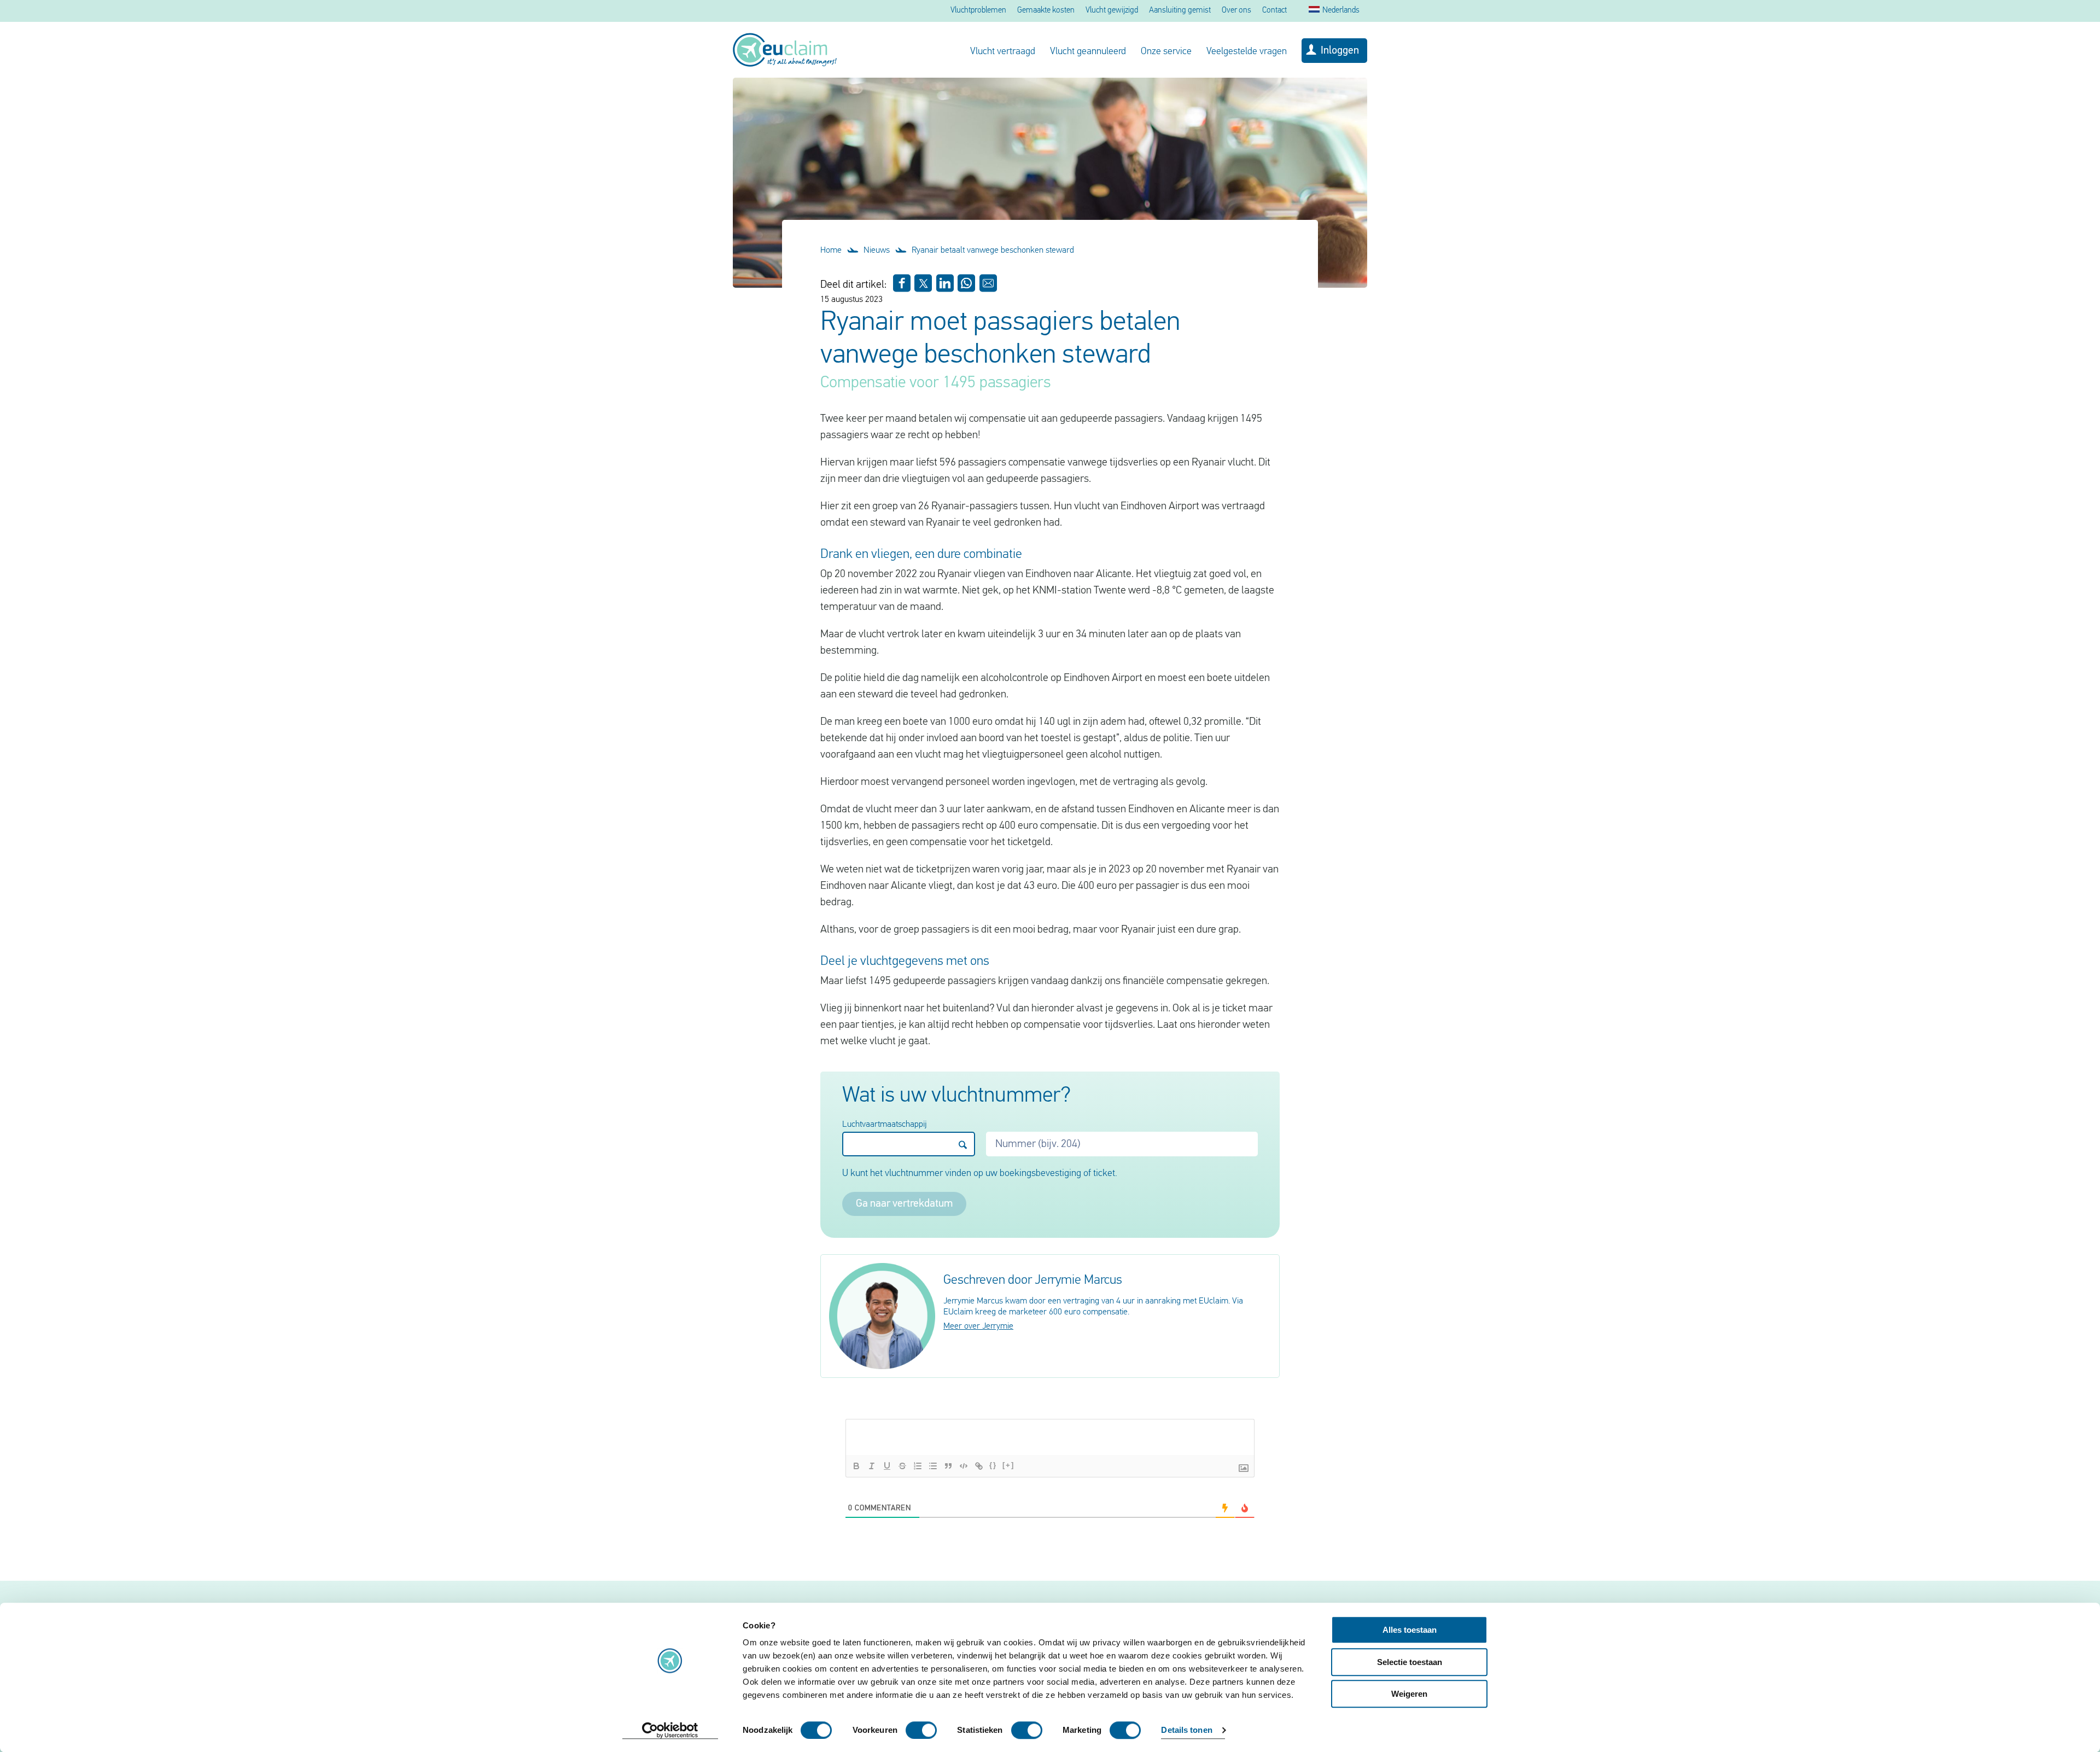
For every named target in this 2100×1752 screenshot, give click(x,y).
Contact (1274, 11)
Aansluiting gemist (1180, 11)
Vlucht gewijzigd (1112, 11)
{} (993, 1465)
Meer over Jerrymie (978, 1326)
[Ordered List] (918, 1466)
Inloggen (1340, 51)
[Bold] (856, 1466)
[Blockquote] (948, 1466)
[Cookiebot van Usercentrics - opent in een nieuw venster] (670, 1731)
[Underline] (887, 1466)
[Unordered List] (933, 1466)
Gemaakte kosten (1046, 11)
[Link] (979, 1466)
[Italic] (872, 1466)
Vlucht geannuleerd (1088, 52)
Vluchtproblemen (978, 11)
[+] (1008, 1465)
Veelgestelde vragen (1247, 52)
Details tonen (1186, 1730)
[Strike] (902, 1466)
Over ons (1236, 11)
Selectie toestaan (1410, 1662)
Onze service (1166, 52)
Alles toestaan (1410, 1630)
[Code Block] (964, 1466)
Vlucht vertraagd (1003, 52)
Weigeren (1409, 1694)
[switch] (921, 1730)
